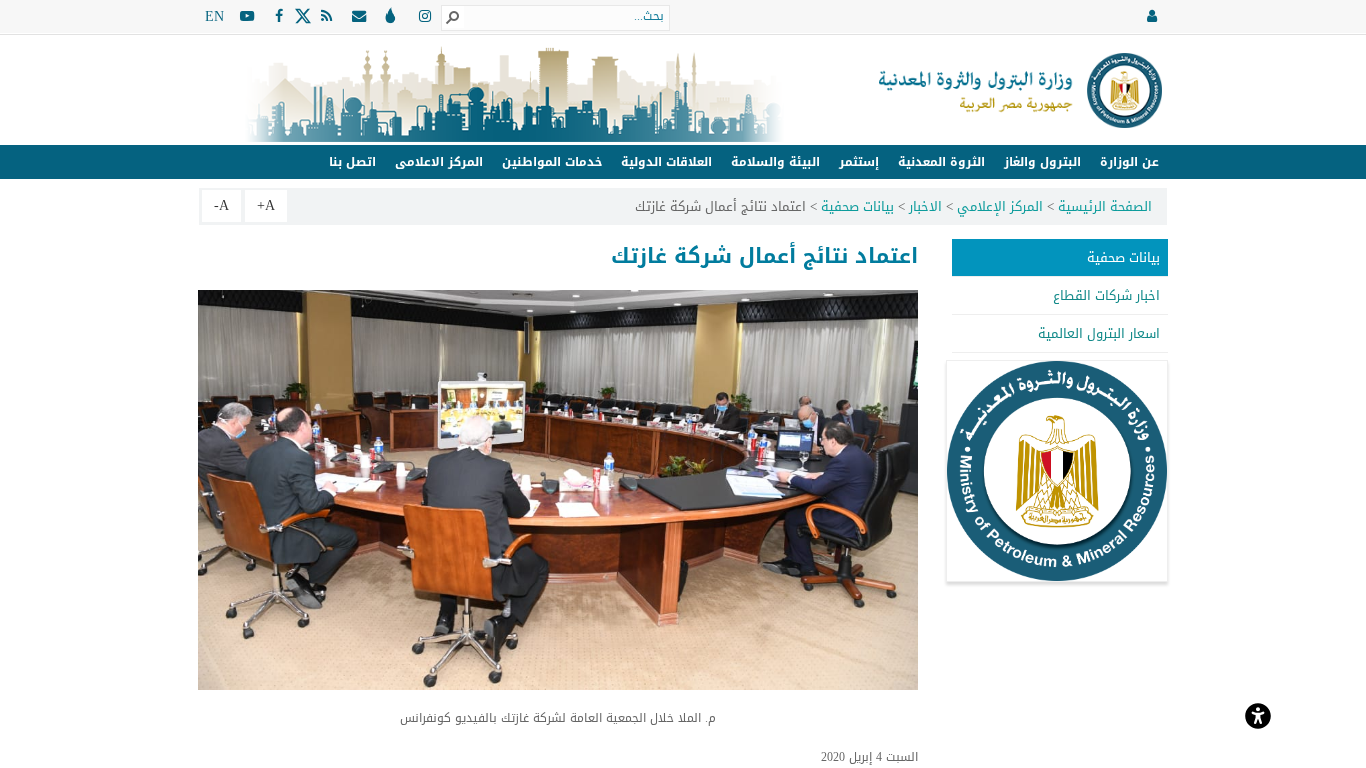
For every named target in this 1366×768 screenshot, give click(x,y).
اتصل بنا (352, 162)
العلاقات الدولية (666, 162)
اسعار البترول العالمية (1099, 333)
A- (221, 205)
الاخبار (925, 206)
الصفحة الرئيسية (1105, 206)
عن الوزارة (1129, 162)
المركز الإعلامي (1000, 206)
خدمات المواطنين (552, 162)
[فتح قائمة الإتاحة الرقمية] (1258, 714)
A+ (266, 205)
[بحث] (453, 17)
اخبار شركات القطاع (1106, 295)
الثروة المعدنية (941, 162)
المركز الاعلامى (439, 162)
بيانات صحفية (857, 206)
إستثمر (859, 162)
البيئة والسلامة (775, 162)
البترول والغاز (1042, 162)
